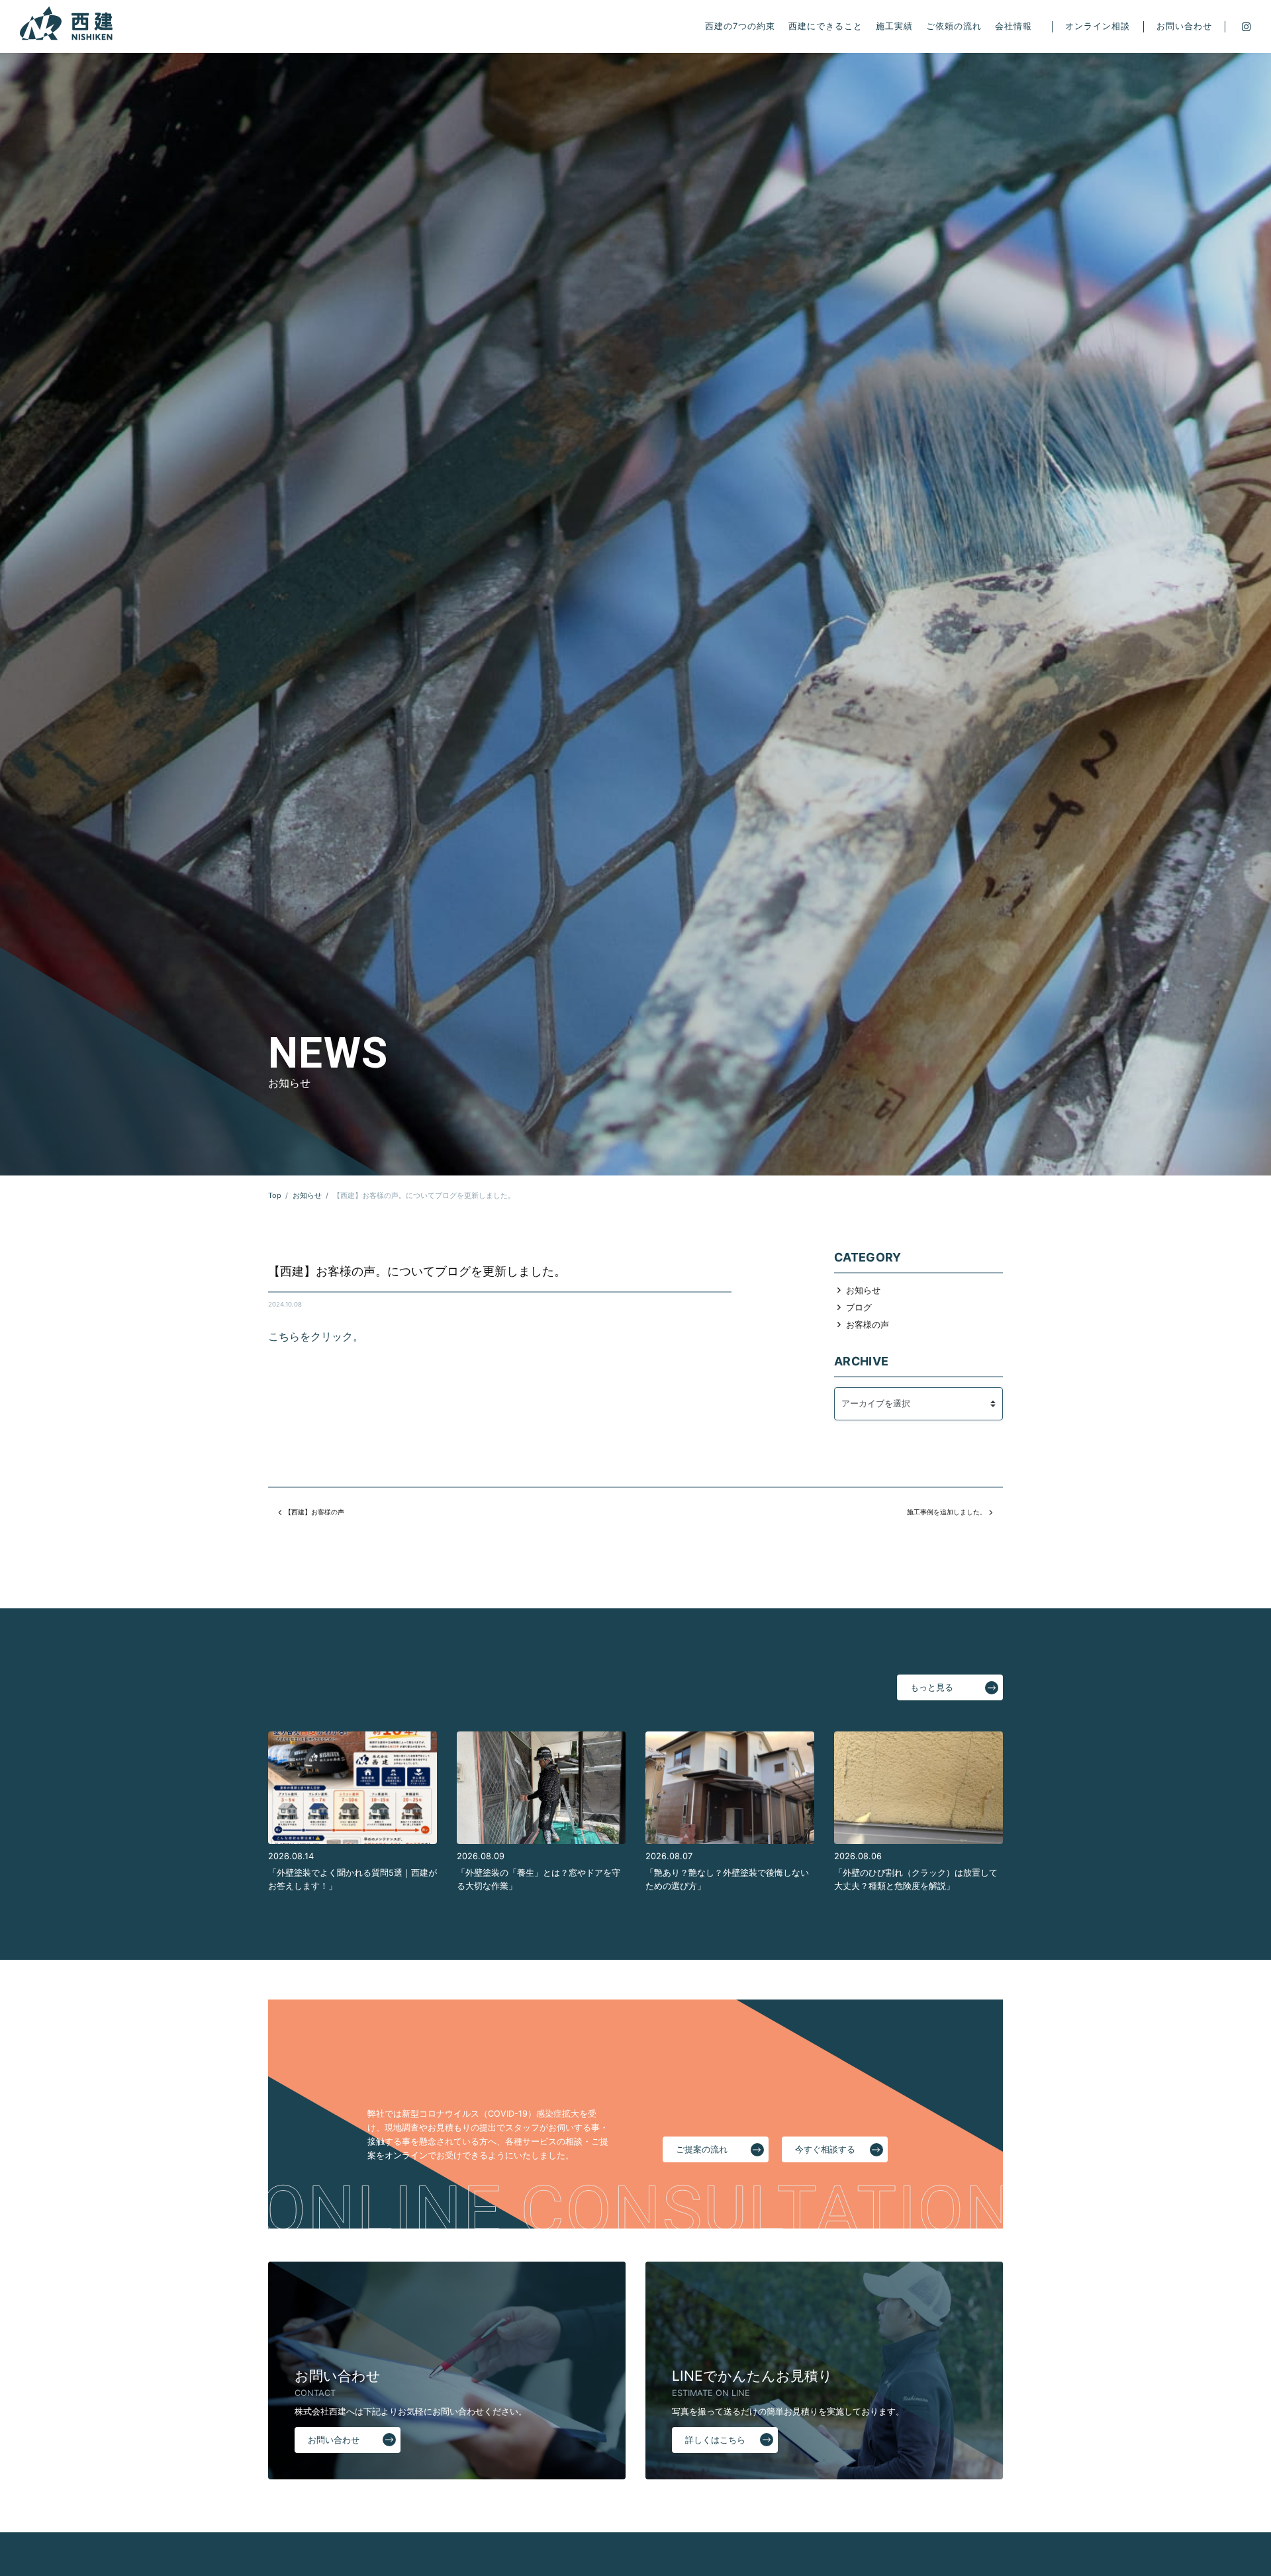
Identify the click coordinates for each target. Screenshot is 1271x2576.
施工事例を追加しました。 (947, 1512)
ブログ (859, 1308)
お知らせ (863, 1290)
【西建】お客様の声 (314, 1512)
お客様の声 (868, 1325)
